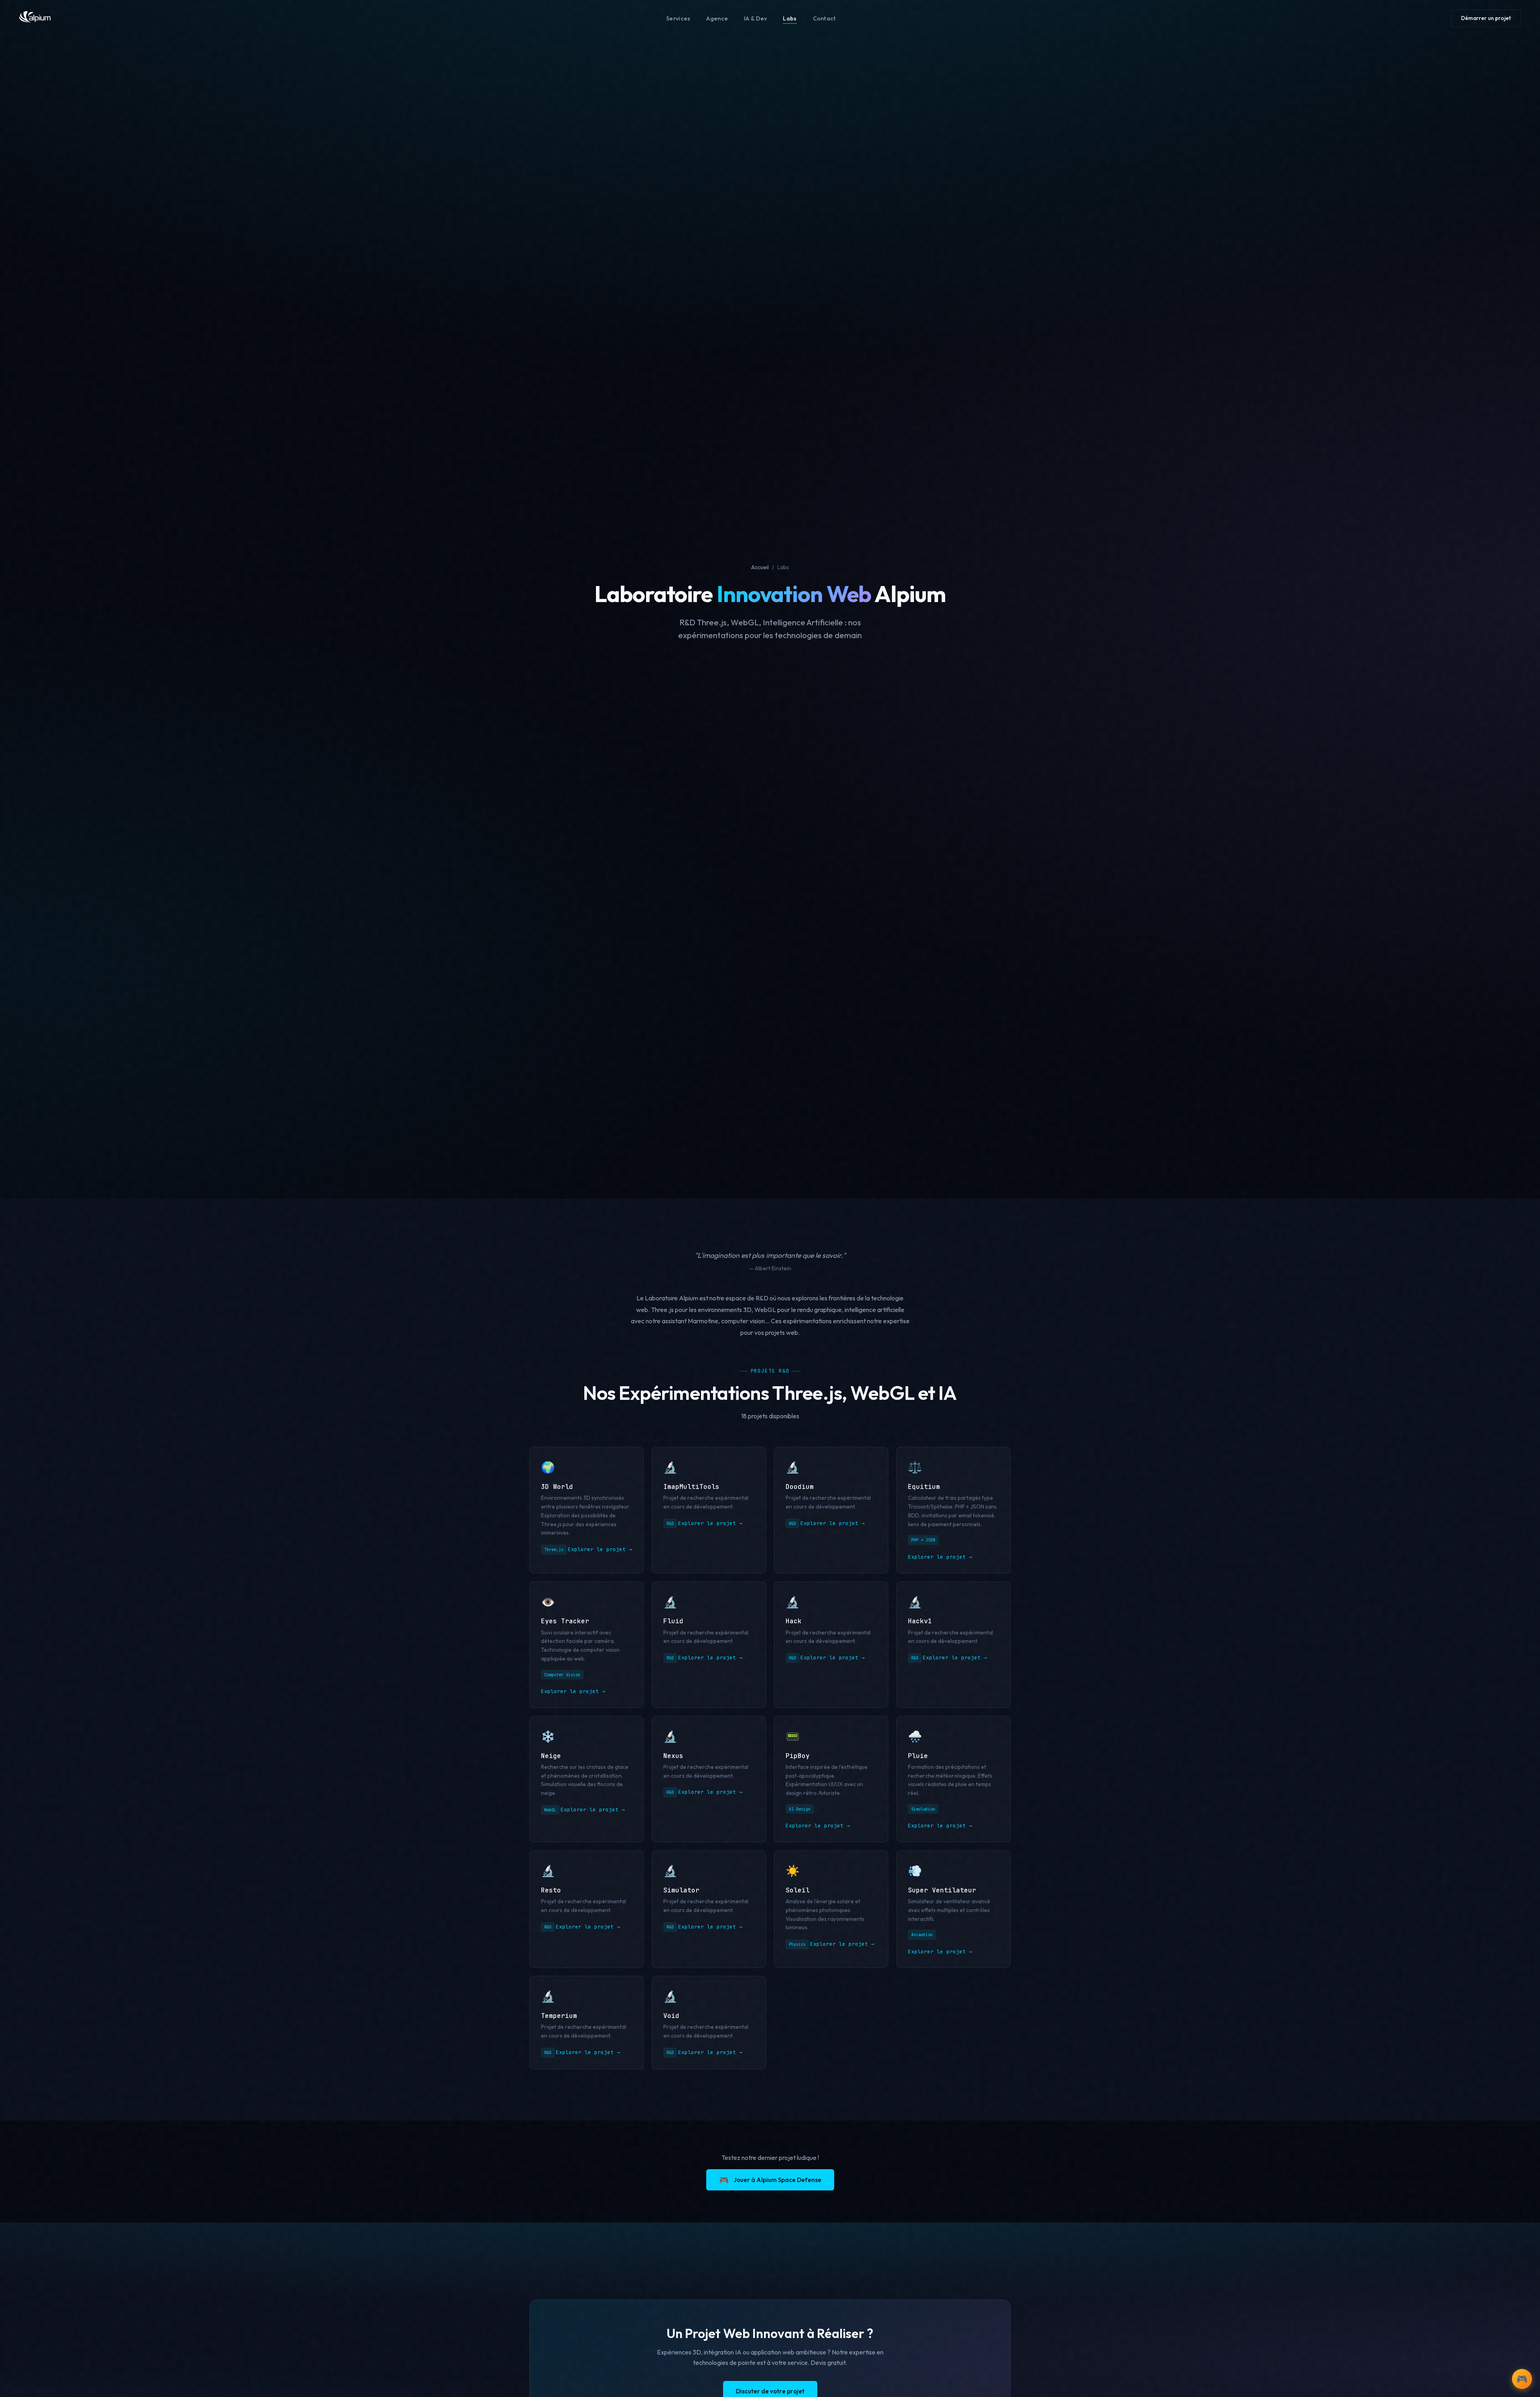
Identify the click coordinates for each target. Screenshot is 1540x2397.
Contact (825, 18)
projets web (782, 1332)
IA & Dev (755, 18)
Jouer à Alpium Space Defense (770, 2180)
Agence (717, 18)
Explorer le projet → (600, 1549)
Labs (790, 18)
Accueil (760, 567)
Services (678, 18)
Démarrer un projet (1486, 18)
